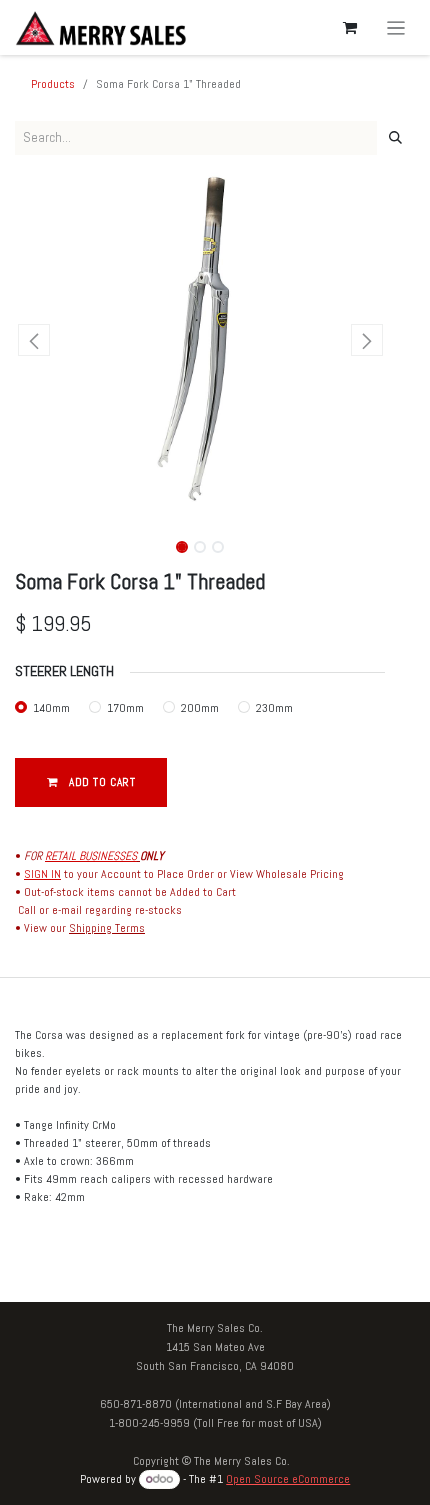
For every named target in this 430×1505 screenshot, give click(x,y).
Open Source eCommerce (288, 1479)
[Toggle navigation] (396, 27)
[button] (33, 340)
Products (53, 84)
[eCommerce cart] (350, 28)
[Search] (395, 138)
